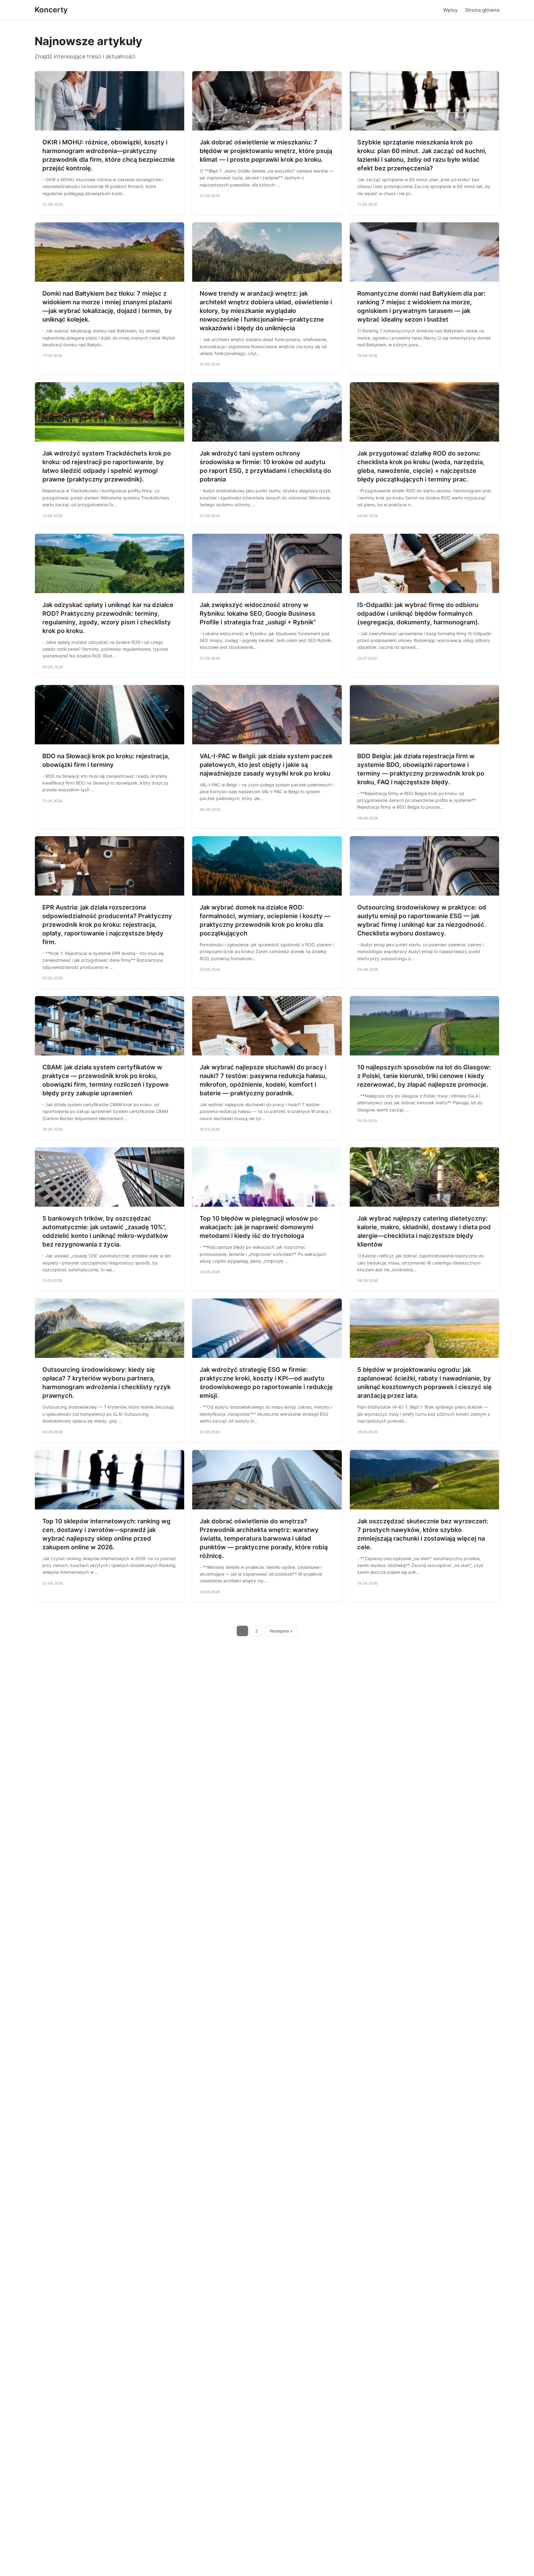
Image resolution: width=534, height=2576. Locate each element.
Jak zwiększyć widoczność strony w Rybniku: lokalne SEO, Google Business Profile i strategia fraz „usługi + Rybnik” (258, 614)
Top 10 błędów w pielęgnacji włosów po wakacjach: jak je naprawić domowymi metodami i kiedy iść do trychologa (259, 1227)
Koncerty (51, 10)
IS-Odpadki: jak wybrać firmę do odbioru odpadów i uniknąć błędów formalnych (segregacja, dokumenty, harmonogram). (418, 614)
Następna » (281, 1631)
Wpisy (450, 10)
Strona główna (482, 10)
